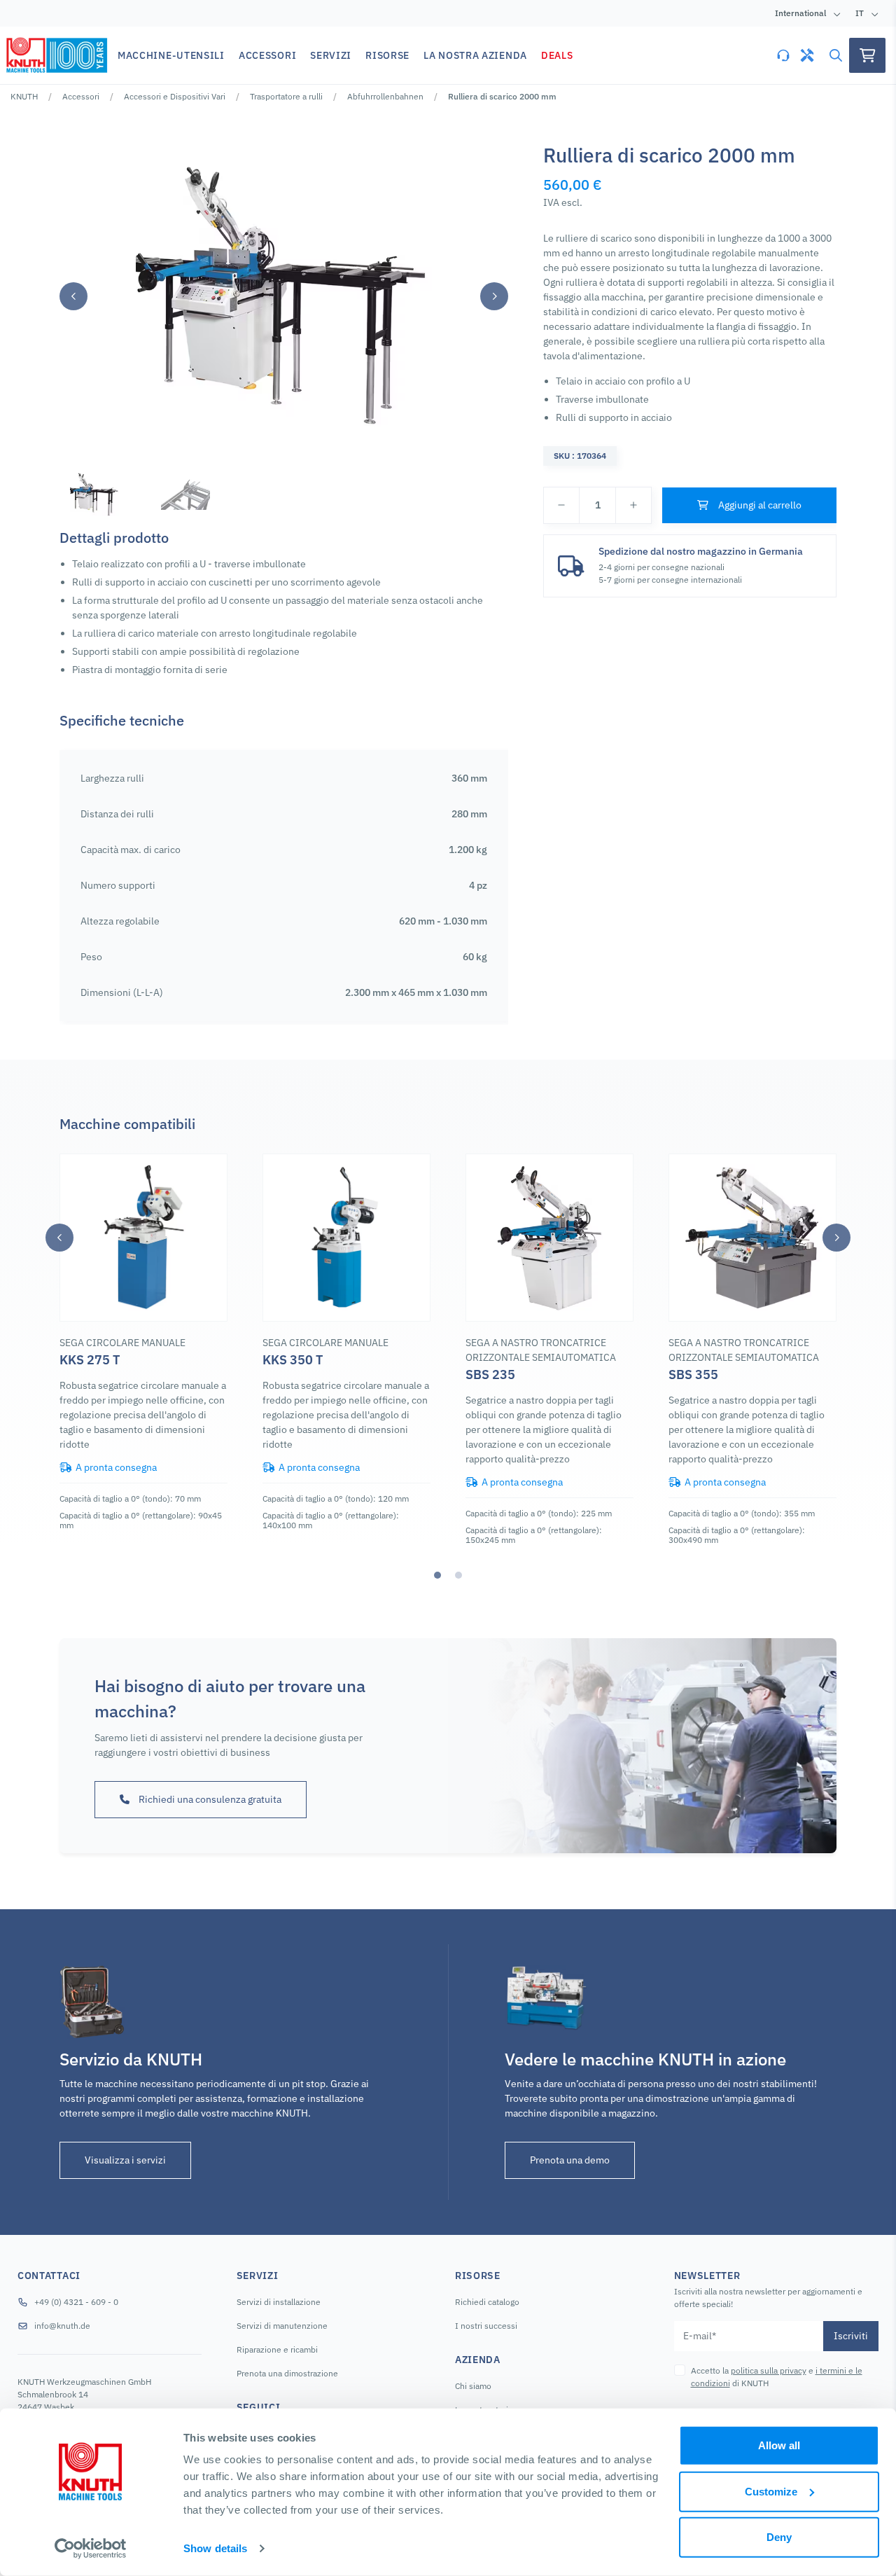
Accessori (81, 96)
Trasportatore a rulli (286, 96)
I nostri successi (486, 2326)
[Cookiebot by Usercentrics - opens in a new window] (91, 2549)
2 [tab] (458, 1575)
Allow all (779, 2445)
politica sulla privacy (769, 2370)
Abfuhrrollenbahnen (385, 96)
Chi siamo (473, 2386)
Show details (215, 2548)
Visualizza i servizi (125, 2160)
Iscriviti (851, 2336)
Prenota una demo (570, 2160)
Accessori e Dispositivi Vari (175, 96)
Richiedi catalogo (487, 2302)
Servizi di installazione (279, 2302)
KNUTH (24, 96)
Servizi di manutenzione (282, 2326)
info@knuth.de (62, 2326)
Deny (779, 2537)
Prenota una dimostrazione (287, 2373)
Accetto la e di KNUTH (777, 2377)
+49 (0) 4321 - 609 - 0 (76, 2302)
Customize (771, 2491)
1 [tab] (437, 1575)
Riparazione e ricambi (277, 2349)
